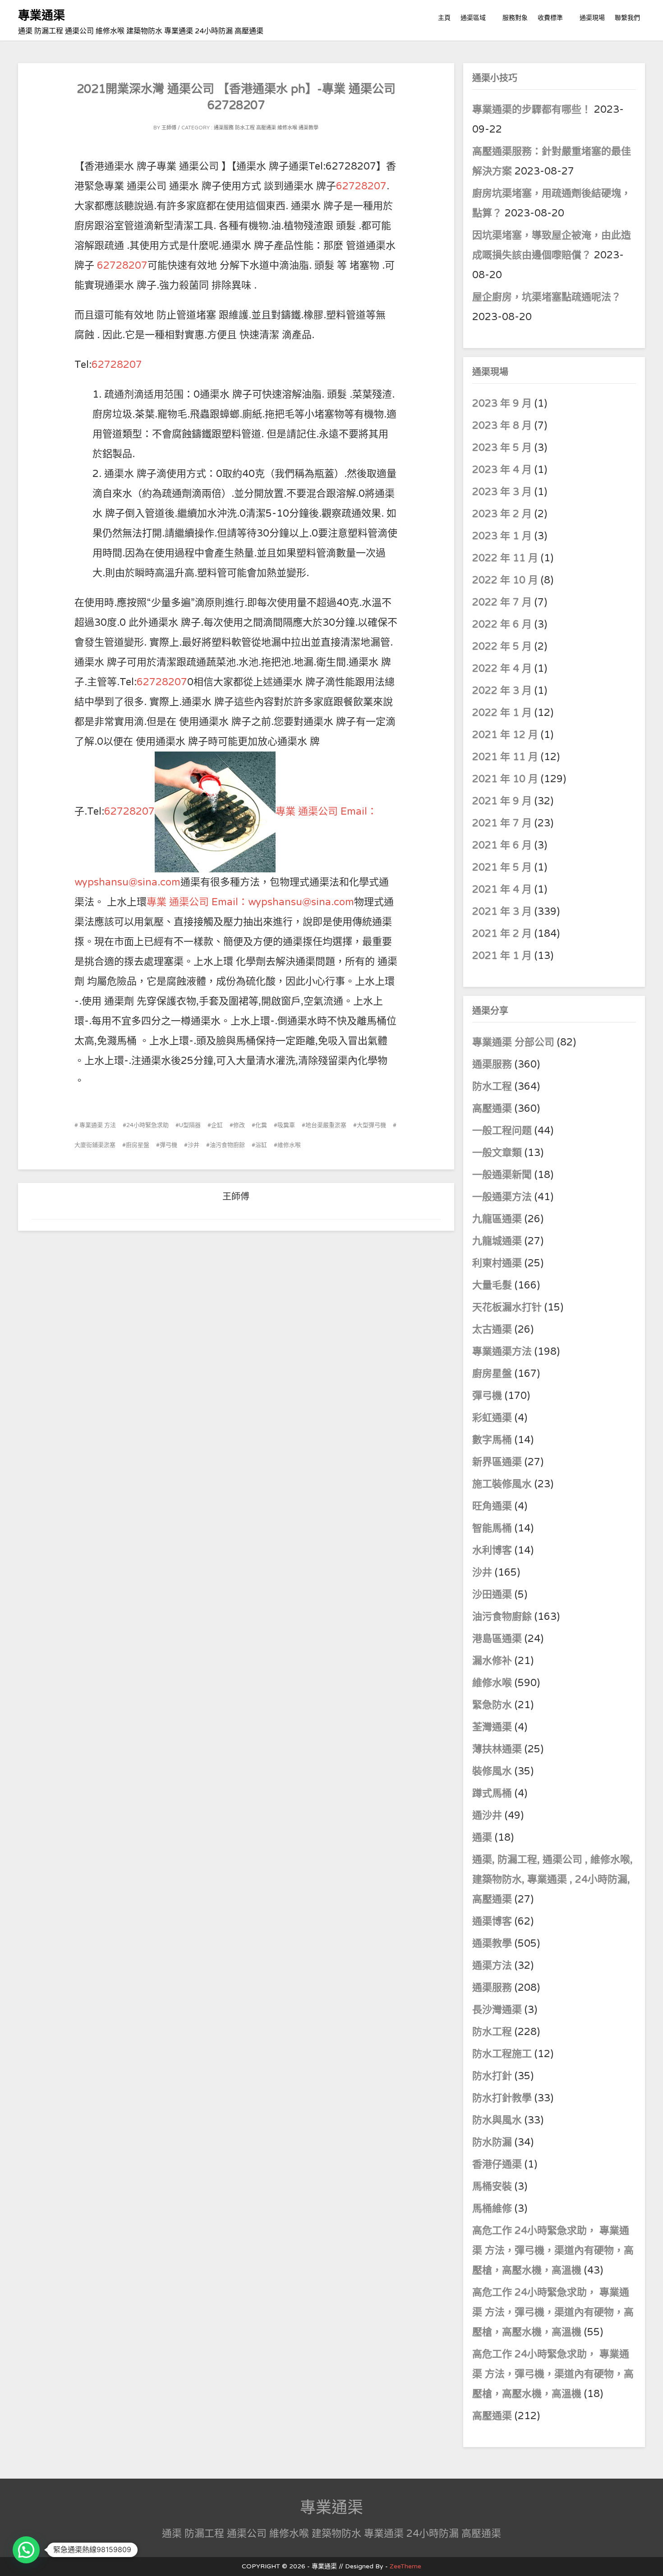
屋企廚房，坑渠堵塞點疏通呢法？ (547, 297)
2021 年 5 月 (502, 867)
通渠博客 (492, 1921)
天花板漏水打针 (507, 1307)
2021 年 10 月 (505, 779)
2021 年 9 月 (502, 801)
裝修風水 (492, 1771)
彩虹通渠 (492, 1418)
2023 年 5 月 (502, 448)
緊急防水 (492, 1705)
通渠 (482, 1838)
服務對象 (515, 18)
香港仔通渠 (497, 2164)
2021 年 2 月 (502, 934)
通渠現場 (592, 18)
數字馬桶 (492, 1440)
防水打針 (492, 2076)
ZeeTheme (405, 2566)
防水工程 (246, 128)
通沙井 (487, 1815)
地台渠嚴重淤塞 (326, 1125)
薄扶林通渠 (497, 1749)
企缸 (217, 1125)
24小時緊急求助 (147, 1125)
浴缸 (261, 1145)
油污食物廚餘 (227, 1145)
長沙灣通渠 (497, 2010)
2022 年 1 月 (502, 713)
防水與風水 (497, 2120)
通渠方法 (492, 1966)
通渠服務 (224, 128)
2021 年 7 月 (502, 823)
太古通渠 (492, 1329)
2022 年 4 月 (502, 669)
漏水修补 (492, 1661)
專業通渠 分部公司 (513, 1042)
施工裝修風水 (502, 1484)
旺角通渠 (492, 1506)
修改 (239, 1125)
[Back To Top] (647, 2559)
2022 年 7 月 (502, 602)
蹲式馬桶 (492, 1793)
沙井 (193, 1145)
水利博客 (492, 1550)
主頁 (444, 18)
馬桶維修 (492, 2209)
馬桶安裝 (492, 2186)
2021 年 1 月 (502, 956)
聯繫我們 (627, 18)
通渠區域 (473, 18)
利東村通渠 (497, 1263)
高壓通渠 (267, 128)
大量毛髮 (492, 1285)
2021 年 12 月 (505, 735)
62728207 (361, 186)
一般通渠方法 (502, 1197)
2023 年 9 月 (502, 403)
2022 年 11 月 (505, 558)
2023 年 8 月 (502, 426)
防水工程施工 (502, 2054)
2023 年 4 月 (502, 470)
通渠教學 (308, 128)
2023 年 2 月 (502, 514)
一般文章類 (497, 1153)
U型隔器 (190, 1125)
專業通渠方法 (502, 1352)
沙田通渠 (492, 1595)
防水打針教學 (502, 2098)
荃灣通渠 (492, 1727)
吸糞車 (286, 1125)
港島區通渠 (497, 1639)
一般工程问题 (502, 1131)
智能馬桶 (492, 1528)
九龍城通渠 (497, 1241)
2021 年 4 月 (502, 889)
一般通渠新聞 (502, 1175)
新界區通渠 (497, 1462)
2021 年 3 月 (502, 912)
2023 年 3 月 (502, 492)
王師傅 (169, 128)
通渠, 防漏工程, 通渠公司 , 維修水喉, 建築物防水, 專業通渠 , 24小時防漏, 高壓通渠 (552, 1879)
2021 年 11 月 (505, 757)
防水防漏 (492, 2142)
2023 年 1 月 (502, 536)
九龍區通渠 (497, 1219)
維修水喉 (287, 128)
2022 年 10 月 (505, 580)
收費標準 (550, 18)
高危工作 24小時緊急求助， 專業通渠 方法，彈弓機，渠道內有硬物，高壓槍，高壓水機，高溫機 (553, 2251)
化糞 (261, 1125)
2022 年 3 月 (502, 691)
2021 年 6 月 (502, 845)
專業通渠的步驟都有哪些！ (532, 110)
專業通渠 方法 (97, 1125)
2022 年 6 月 (502, 624)
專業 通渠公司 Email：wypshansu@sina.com (250, 902)
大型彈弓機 (371, 1125)
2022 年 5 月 (502, 646)
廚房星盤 (138, 1145)
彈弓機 (168, 1145)
